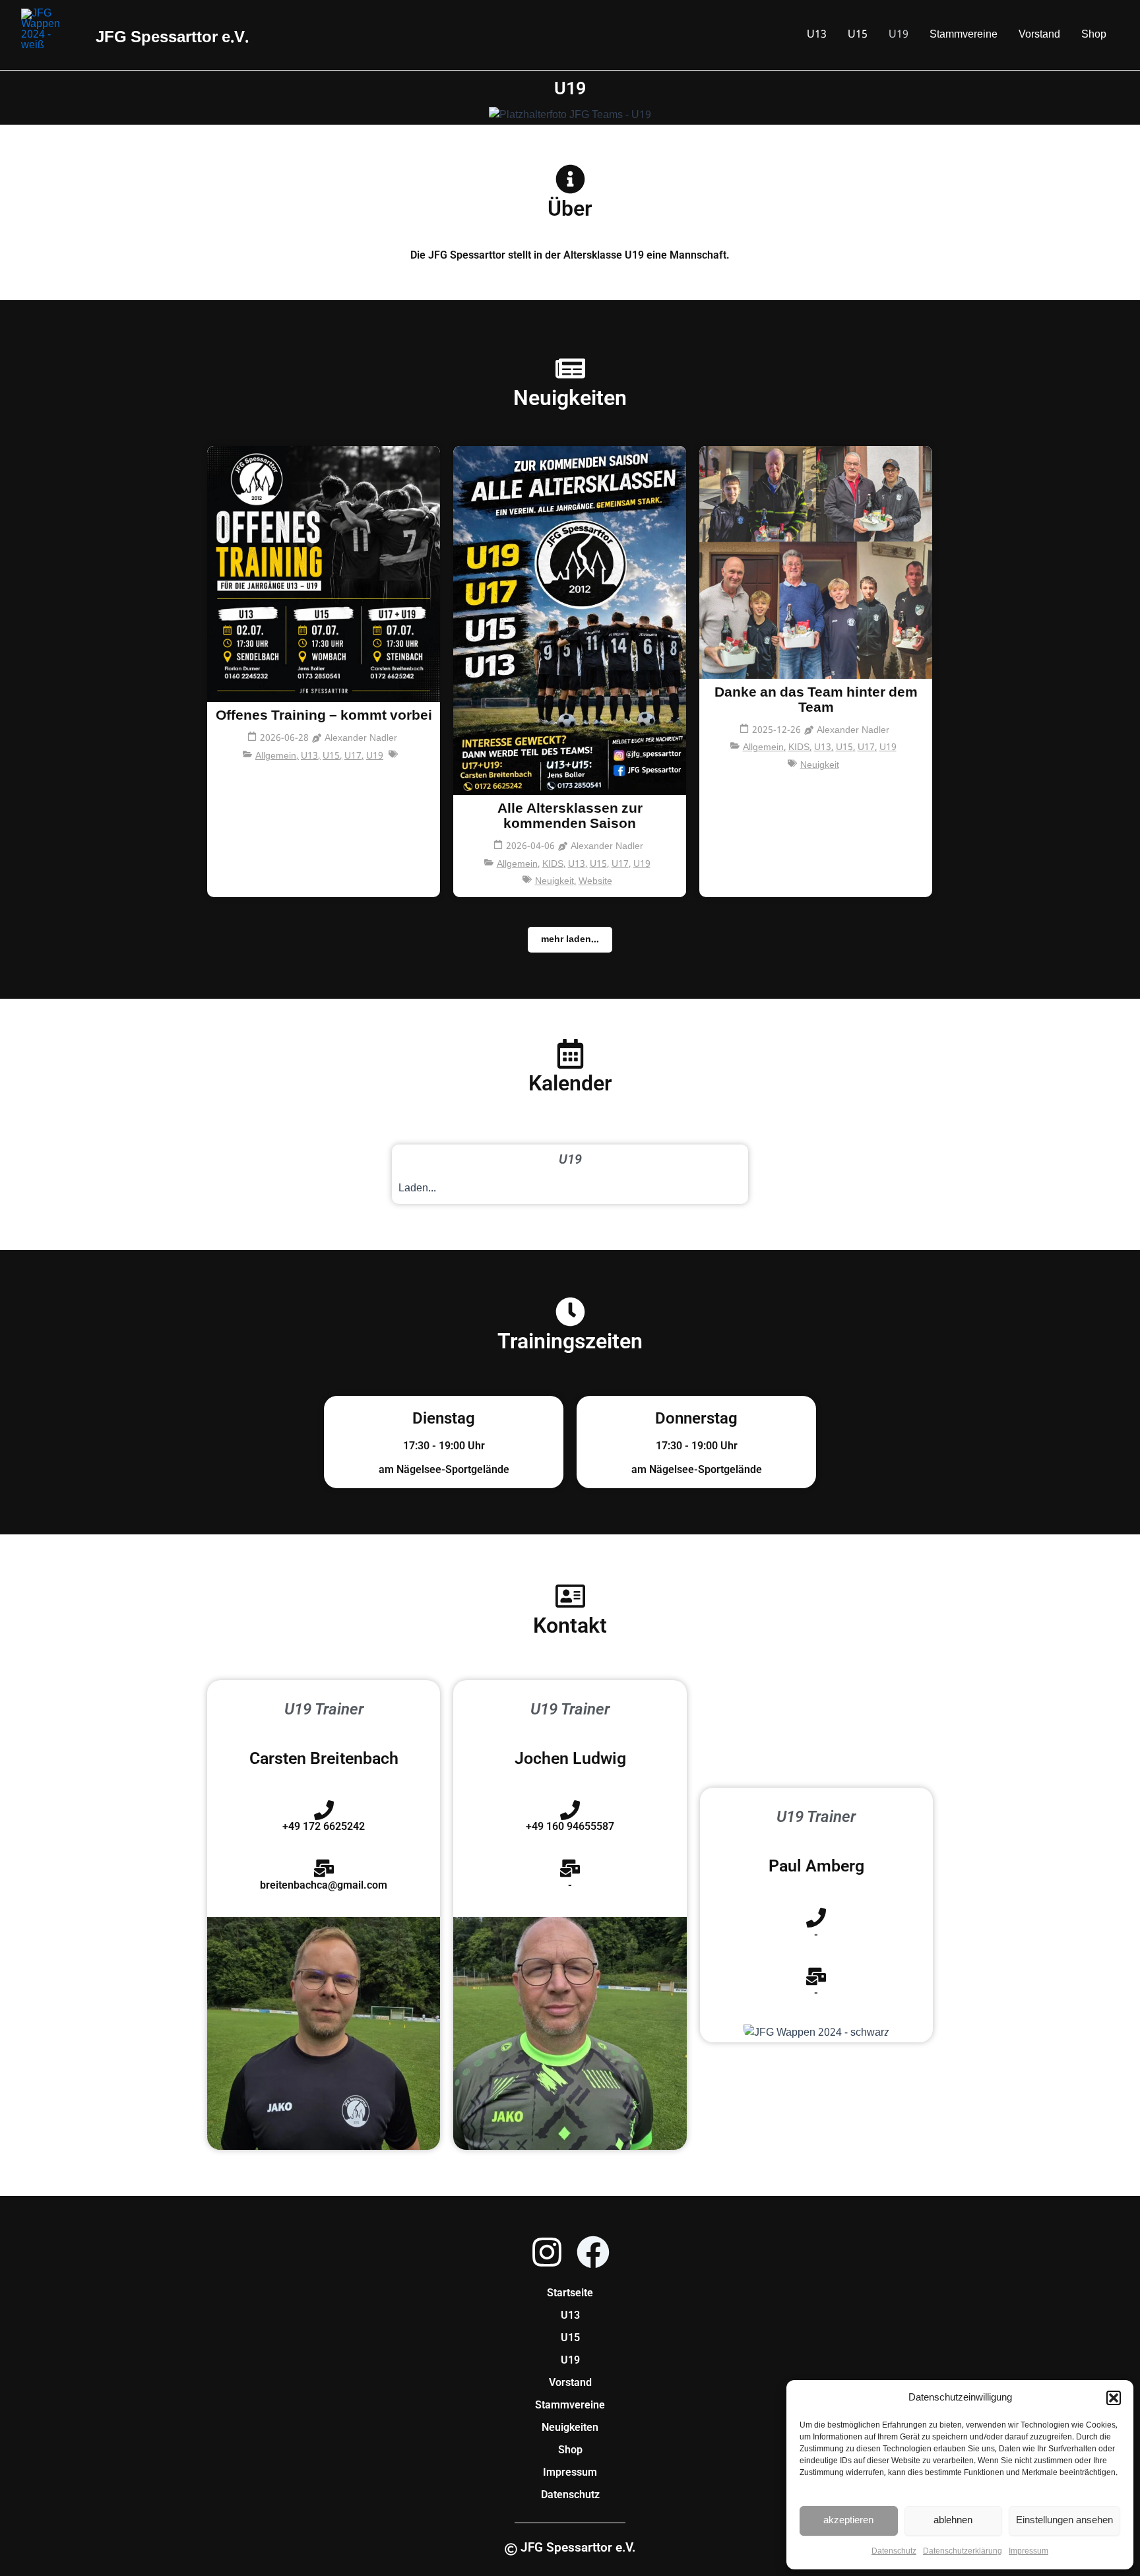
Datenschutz (894, 2552)
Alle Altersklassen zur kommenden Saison (570, 817)
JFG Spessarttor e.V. (88, 34)
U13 (817, 35)
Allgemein (277, 756)
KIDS (554, 864)
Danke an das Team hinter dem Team (816, 701)
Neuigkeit (556, 882)
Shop (1094, 35)
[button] (1114, 2398)
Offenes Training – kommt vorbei (324, 716)
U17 (354, 756)
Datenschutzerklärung (963, 2552)
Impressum (1029, 2552)
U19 (899, 35)
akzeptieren (848, 2521)
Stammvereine (964, 35)
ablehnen (953, 2521)
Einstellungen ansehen (1064, 2521)
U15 (858, 35)
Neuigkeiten (570, 2427)
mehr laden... (570, 939)
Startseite (570, 2293)
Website (595, 882)
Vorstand (1039, 35)
